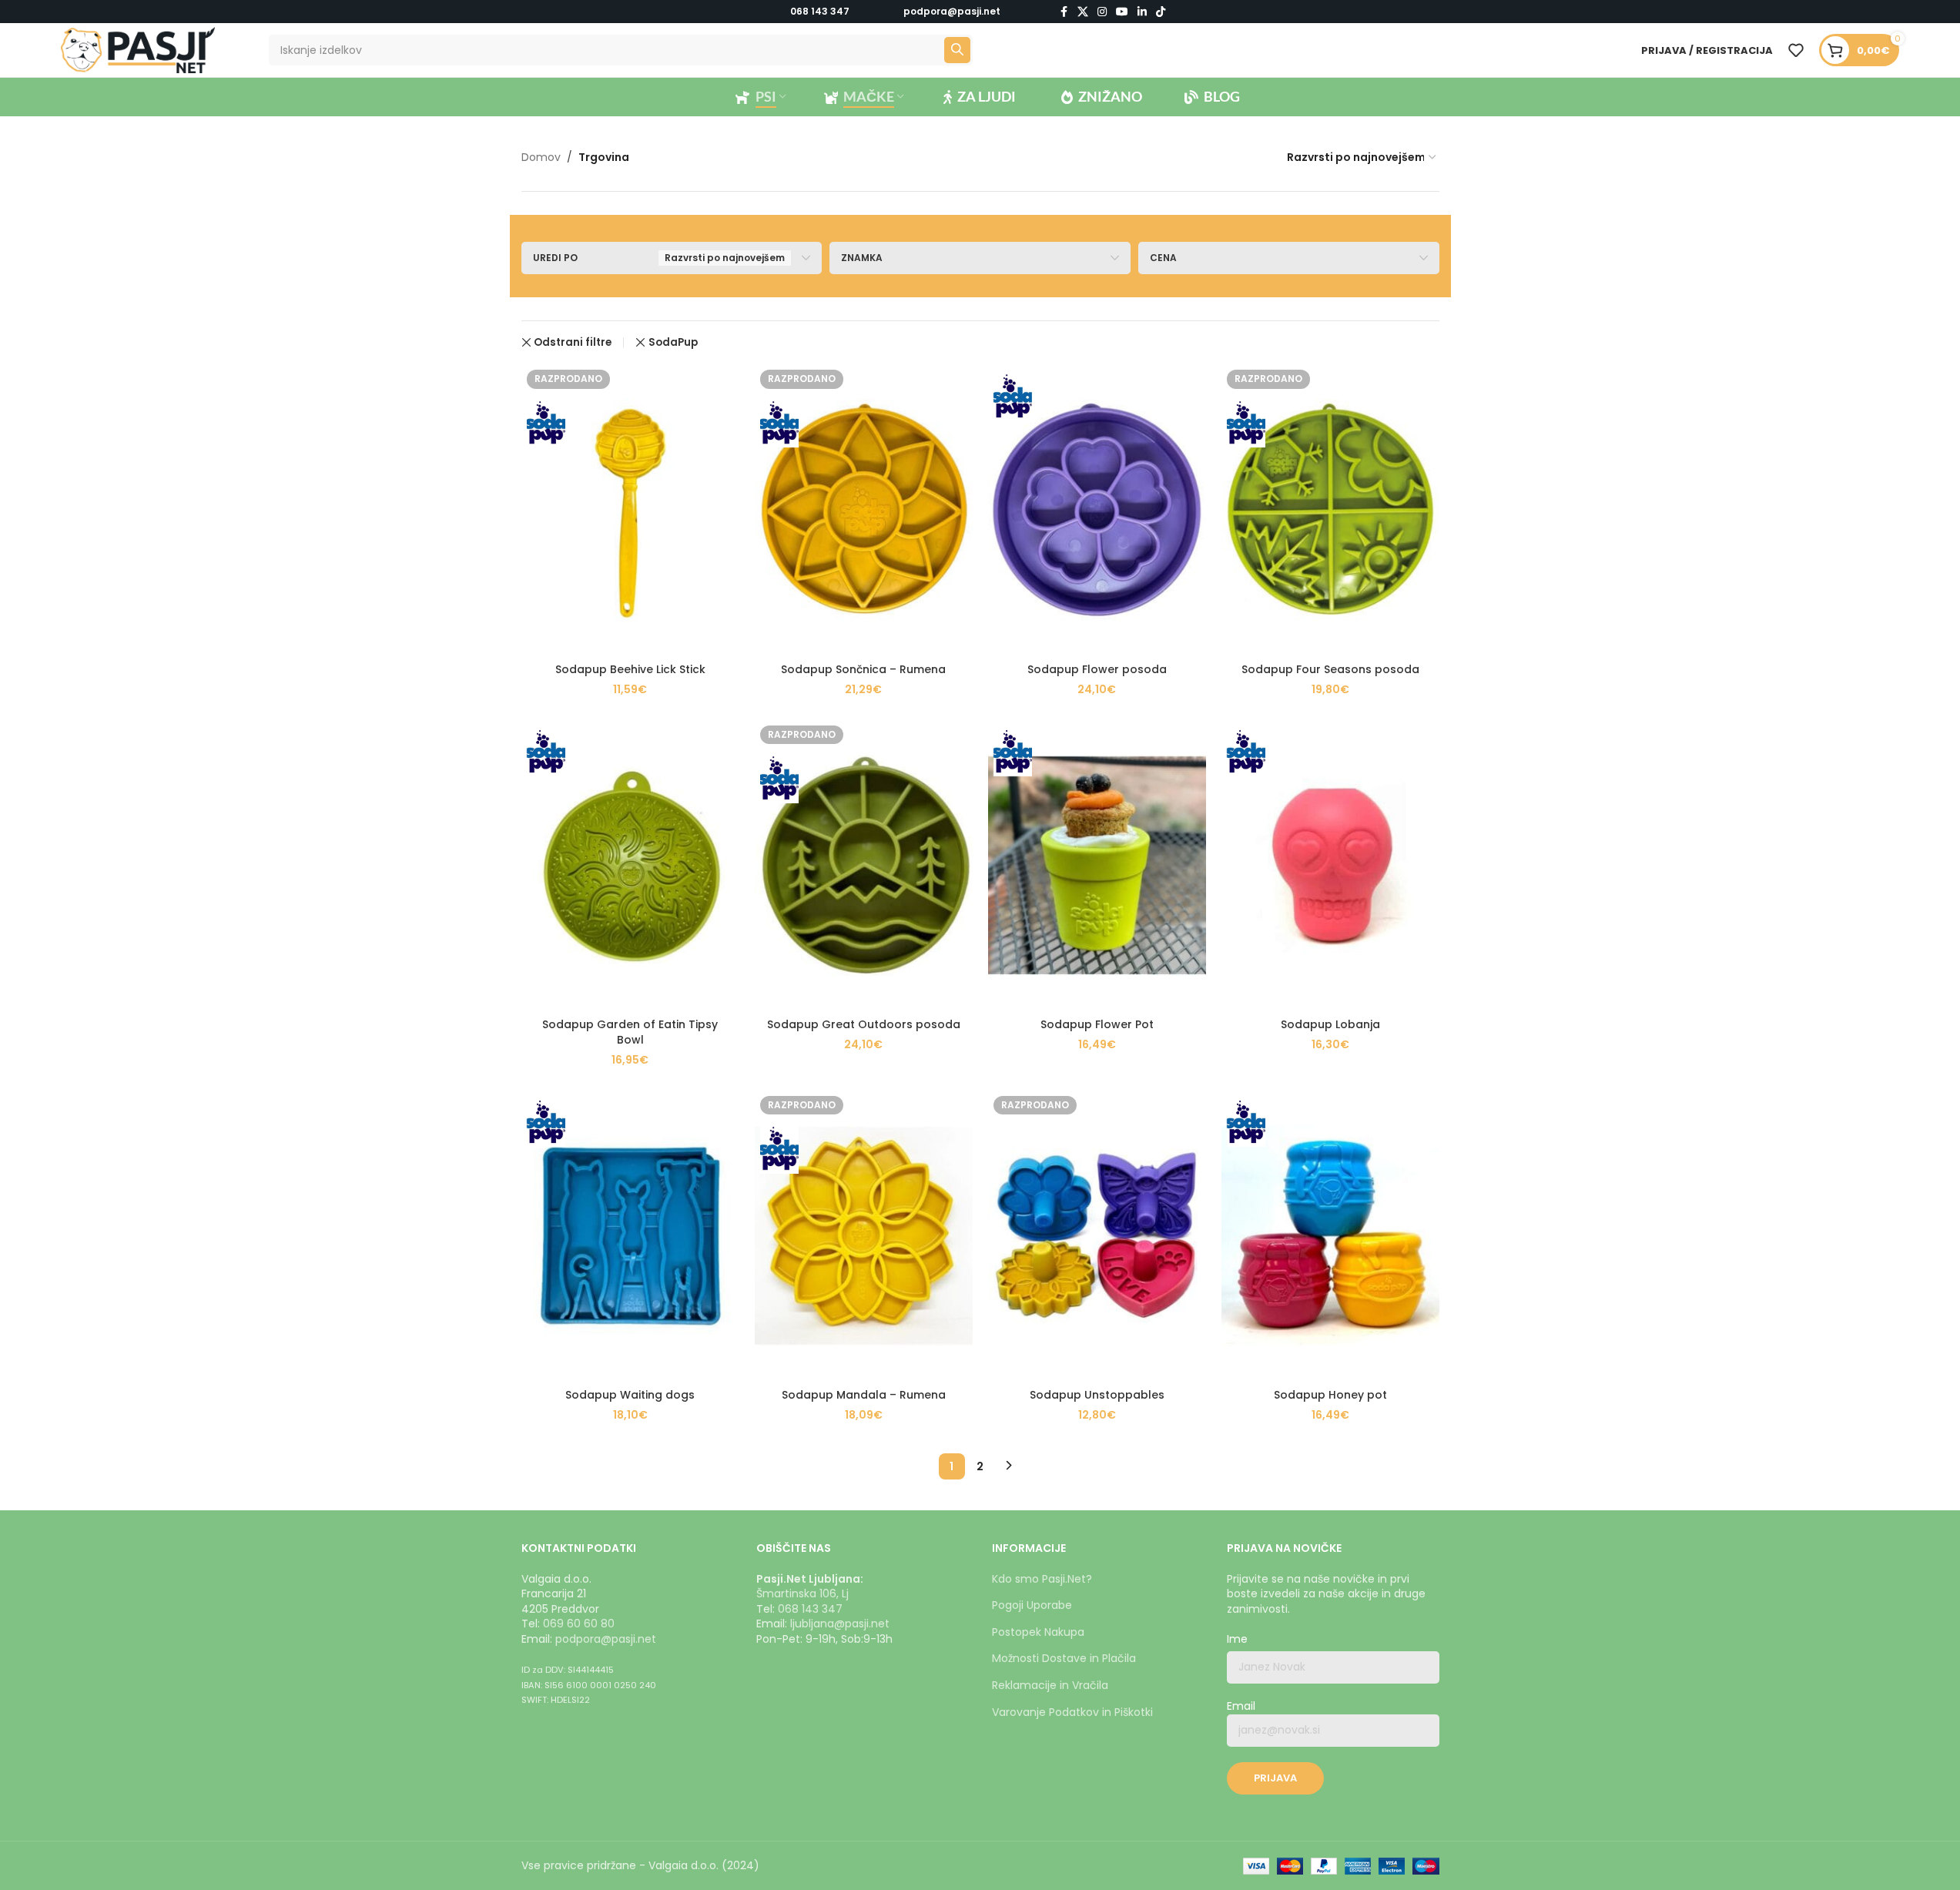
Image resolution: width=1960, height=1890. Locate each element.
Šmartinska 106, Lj (802, 1593)
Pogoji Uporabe (1032, 1605)
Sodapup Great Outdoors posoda (864, 1024)
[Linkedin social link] (1142, 12)
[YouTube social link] (1122, 12)
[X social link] (1083, 12)
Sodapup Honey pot (1330, 1395)
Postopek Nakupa (1038, 1632)
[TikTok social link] (1161, 12)
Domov (541, 157)
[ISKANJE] (957, 50)
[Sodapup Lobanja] (1330, 865)
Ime (1237, 1639)
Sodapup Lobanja (1330, 1024)
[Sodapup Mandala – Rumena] (864, 1236)
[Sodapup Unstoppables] (1097, 1236)
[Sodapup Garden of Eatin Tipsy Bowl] (630, 865)
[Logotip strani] (138, 49)
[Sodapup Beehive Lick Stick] (630, 509)
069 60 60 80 (579, 1624)
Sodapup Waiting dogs (630, 1395)
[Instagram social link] (1102, 12)
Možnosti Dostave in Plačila (1064, 1658)
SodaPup (673, 342)
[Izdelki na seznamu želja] (1796, 50)
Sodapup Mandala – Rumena (864, 1395)
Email (1241, 1706)
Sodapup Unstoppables (1097, 1395)
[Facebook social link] (1064, 12)
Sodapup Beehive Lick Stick (630, 669)
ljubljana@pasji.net (840, 1624)
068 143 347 (820, 11)
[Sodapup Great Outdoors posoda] (864, 865)
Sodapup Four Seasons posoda (1330, 669)
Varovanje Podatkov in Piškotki (1072, 1712)
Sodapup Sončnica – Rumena (863, 669)
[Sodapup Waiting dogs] (630, 1236)
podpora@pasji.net (606, 1639)
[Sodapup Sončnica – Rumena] (864, 509)
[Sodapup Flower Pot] (1097, 865)
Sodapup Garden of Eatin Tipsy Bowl (630, 1032)
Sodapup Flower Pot (1097, 1024)
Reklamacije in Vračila (1050, 1685)
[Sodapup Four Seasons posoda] (1330, 509)
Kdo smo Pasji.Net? (1042, 1579)
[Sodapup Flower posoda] (1097, 509)
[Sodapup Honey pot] (1330, 1236)
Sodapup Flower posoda (1097, 669)
